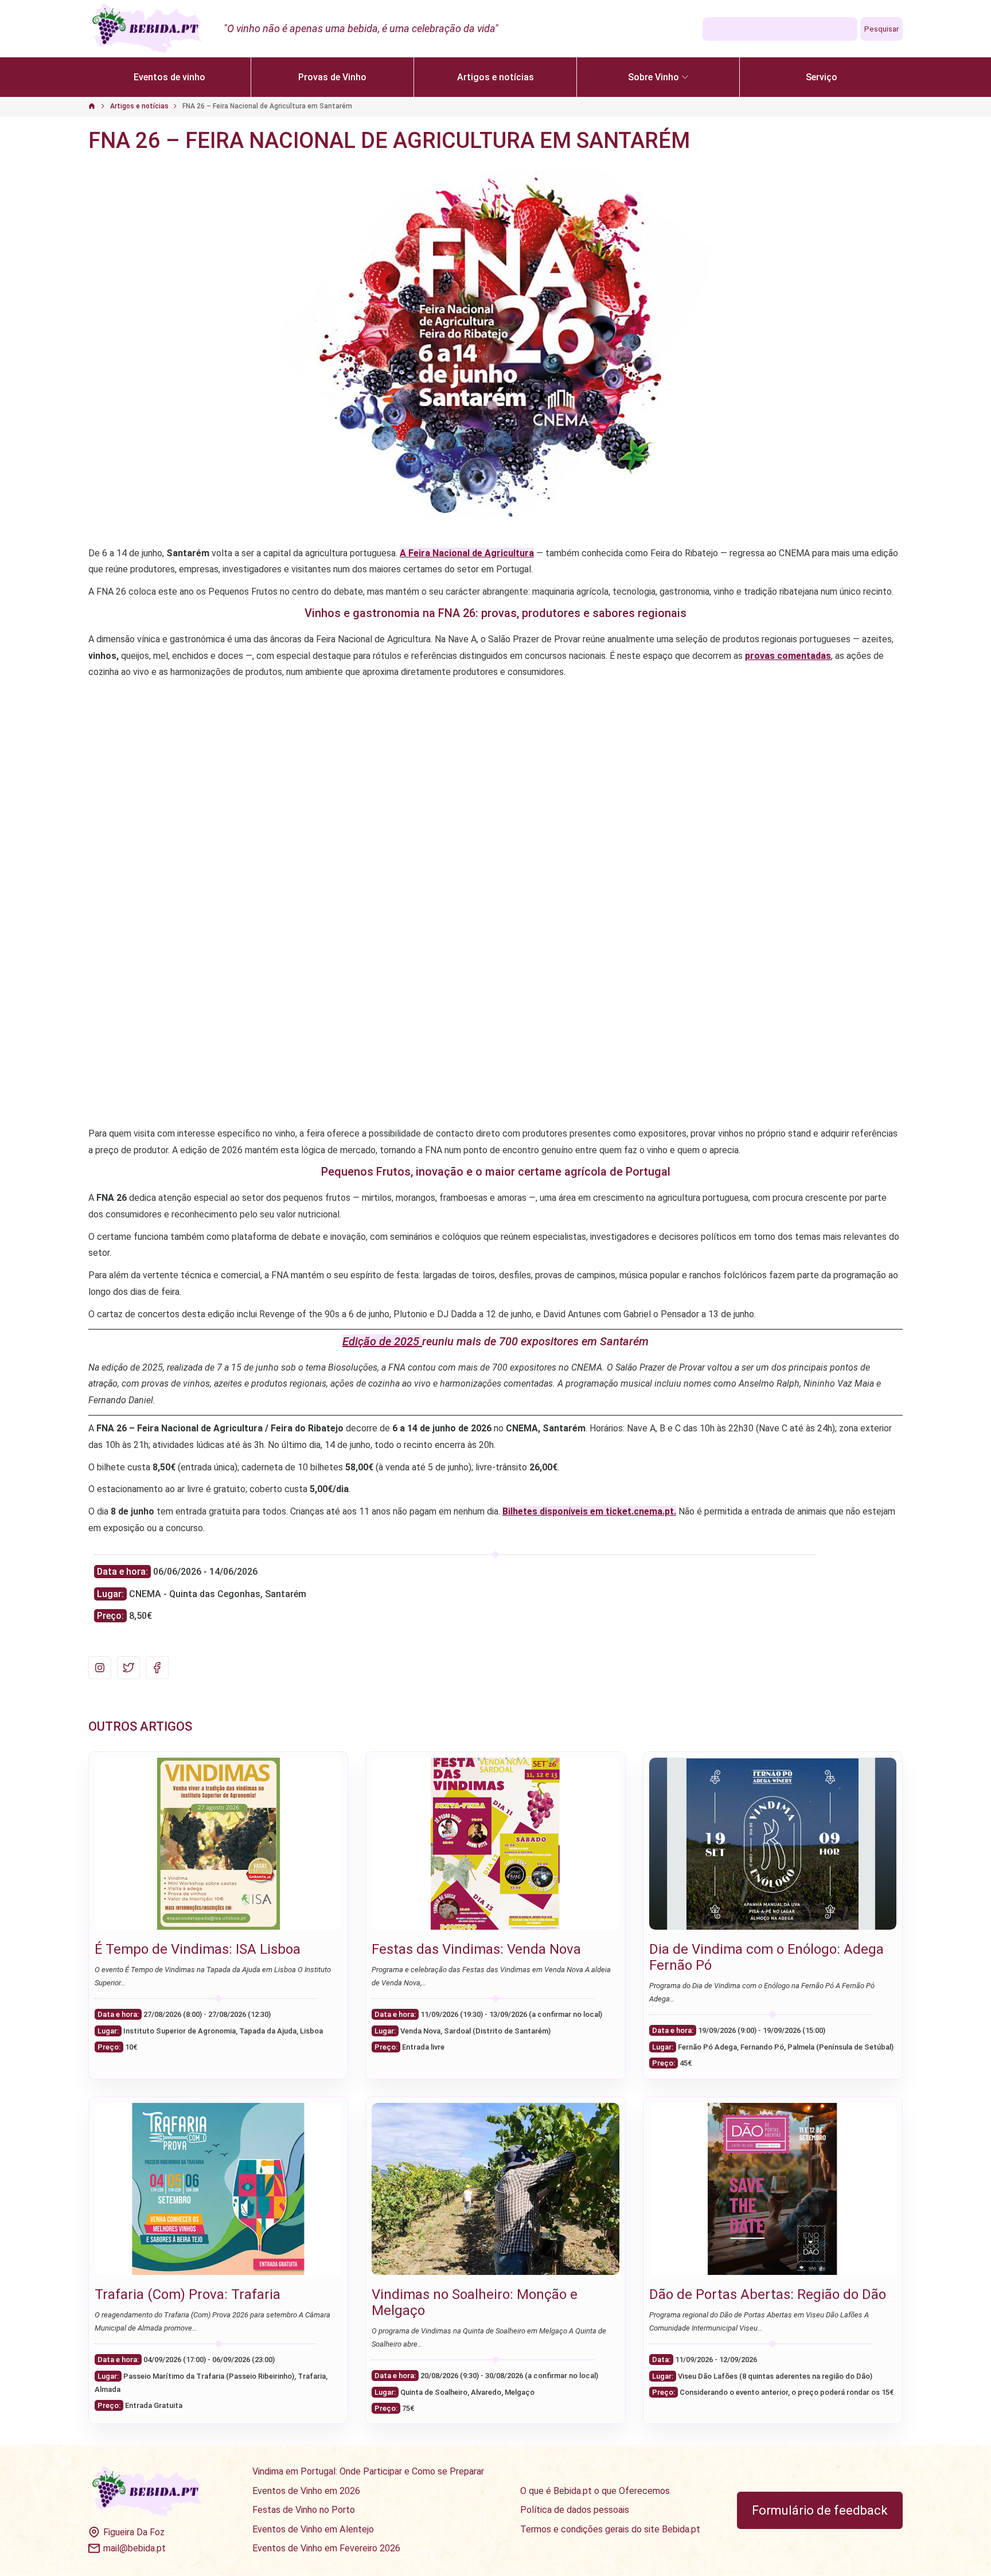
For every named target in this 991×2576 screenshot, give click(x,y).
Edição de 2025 (382, 1341)
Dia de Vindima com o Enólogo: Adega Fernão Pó (766, 1957)
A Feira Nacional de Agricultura (467, 553)
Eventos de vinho (169, 77)
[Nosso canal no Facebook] (157, 1668)
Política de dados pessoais (575, 2510)
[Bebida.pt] (147, 2492)
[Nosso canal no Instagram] (100, 1668)
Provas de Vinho (332, 77)
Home (98, 107)
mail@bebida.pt (134, 2548)
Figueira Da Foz (134, 2532)
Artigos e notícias (495, 77)
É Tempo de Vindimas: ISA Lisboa (198, 1949)
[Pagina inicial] (147, 29)
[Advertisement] (495, 767)
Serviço (822, 77)
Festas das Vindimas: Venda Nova (476, 1949)
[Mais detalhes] (218, 1844)
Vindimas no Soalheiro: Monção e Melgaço (475, 2302)
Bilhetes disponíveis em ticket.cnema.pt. (589, 1511)
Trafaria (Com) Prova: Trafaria (188, 2294)
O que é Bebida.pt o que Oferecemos (595, 2491)
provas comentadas (788, 656)
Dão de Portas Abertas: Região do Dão (768, 2294)
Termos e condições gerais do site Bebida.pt (610, 2530)
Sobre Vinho (653, 77)
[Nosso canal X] (128, 1668)
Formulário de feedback (820, 2510)
